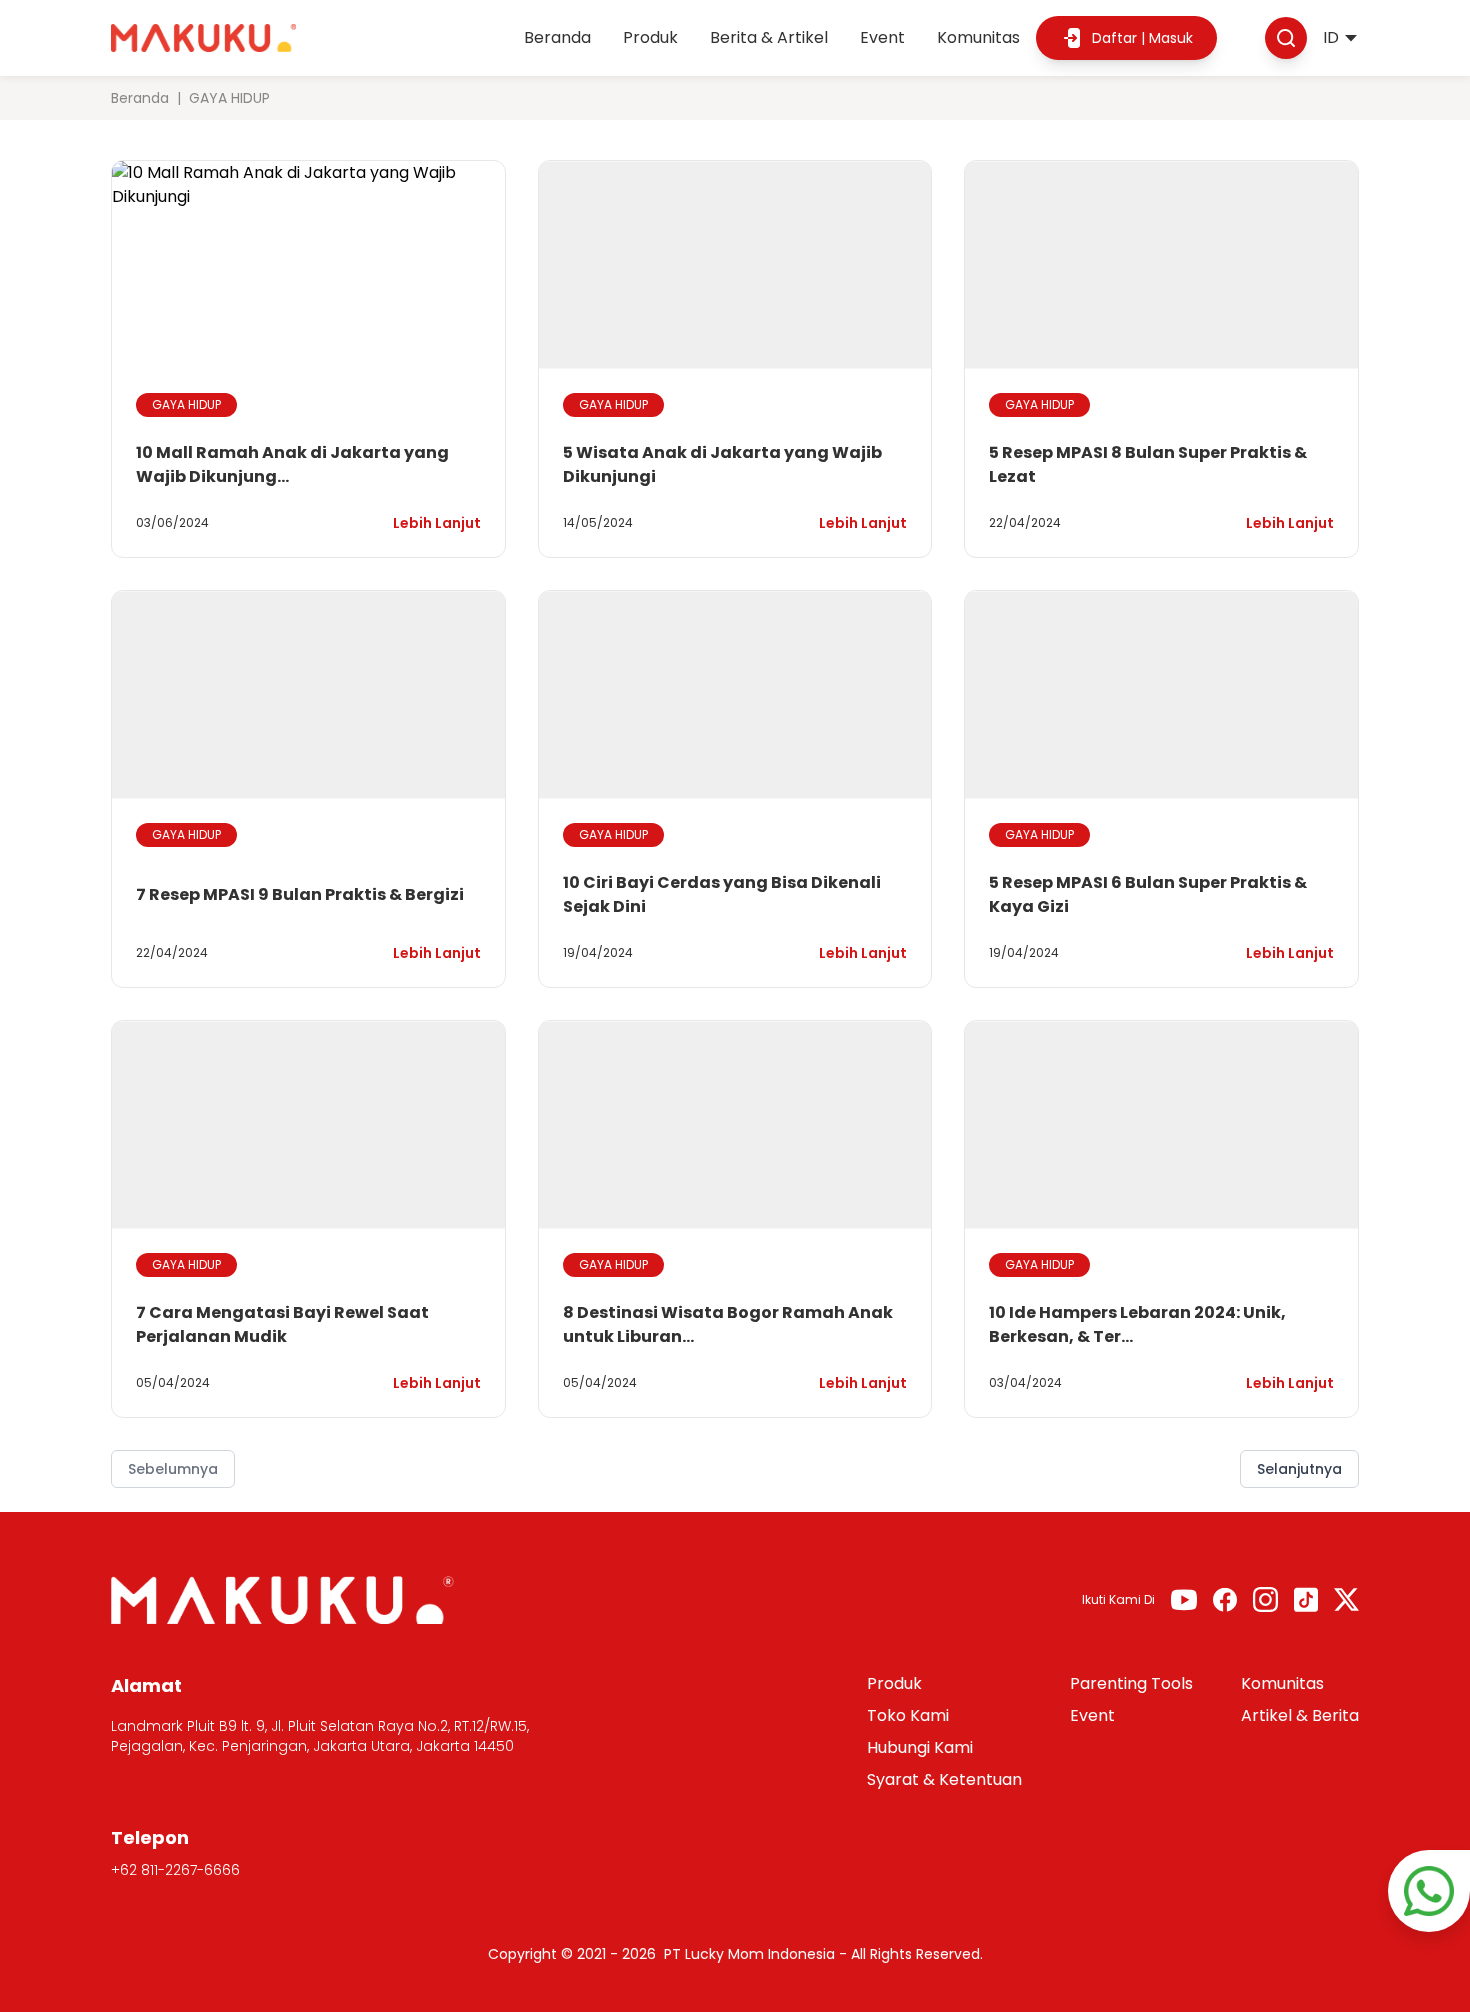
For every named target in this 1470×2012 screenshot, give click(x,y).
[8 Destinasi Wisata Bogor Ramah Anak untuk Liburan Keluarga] (735, 1125)
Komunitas (978, 37)
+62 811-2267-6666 (175, 1870)
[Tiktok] (1306, 1599)
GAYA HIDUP (186, 404)
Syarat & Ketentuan (944, 1779)
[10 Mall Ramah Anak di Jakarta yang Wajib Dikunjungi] (308, 265)
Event (882, 37)
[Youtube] (1184, 1600)
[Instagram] (1265, 1599)
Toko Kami (908, 1715)
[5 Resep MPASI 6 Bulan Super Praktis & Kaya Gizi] (1161, 695)
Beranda (557, 37)
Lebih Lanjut (437, 523)
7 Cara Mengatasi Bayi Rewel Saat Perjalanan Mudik (282, 1324)
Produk (650, 37)
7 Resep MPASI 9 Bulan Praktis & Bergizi (300, 894)
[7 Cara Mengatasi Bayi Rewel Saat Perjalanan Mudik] (308, 1125)
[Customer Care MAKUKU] (1429, 1891)
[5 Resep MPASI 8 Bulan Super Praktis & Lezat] (1161, 265)
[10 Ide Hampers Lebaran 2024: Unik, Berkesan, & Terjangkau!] (1161, 1125)
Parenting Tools (1131, 1683)
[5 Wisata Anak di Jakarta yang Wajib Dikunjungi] (735, 265)
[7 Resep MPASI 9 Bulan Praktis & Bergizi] (308, 695)
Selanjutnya (1299, 1469)
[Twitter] (1346, 1599)
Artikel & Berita (1300, 1715)
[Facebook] (1225, 1599)
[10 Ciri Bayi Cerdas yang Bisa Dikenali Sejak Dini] (735, 695)
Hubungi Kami (920, 1747)
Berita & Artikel (769, 37)
